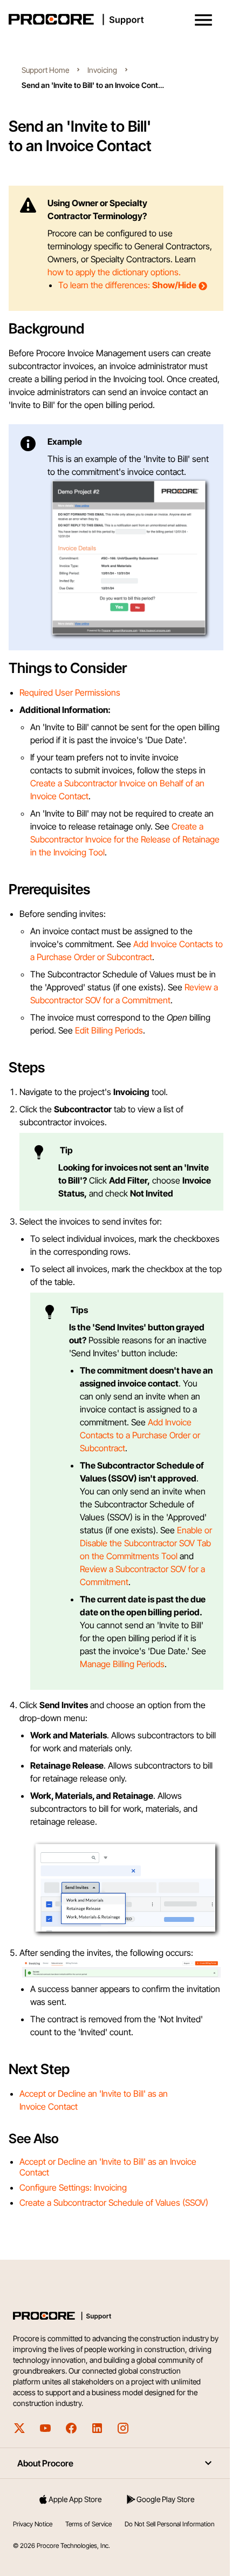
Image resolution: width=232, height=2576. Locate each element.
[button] (203, 20)
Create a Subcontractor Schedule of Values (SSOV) (114, 2280)
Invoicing (102, 70)
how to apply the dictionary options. (114, 272)
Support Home (45, 70)
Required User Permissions (70, 723)
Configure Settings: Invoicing (73, 2265)
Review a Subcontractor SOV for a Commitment (118, 1031)
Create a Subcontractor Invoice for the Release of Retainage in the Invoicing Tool (117, 870)
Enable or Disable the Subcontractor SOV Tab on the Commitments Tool (137, 1613)
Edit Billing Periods (109, 1061)
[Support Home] (114, 19)
